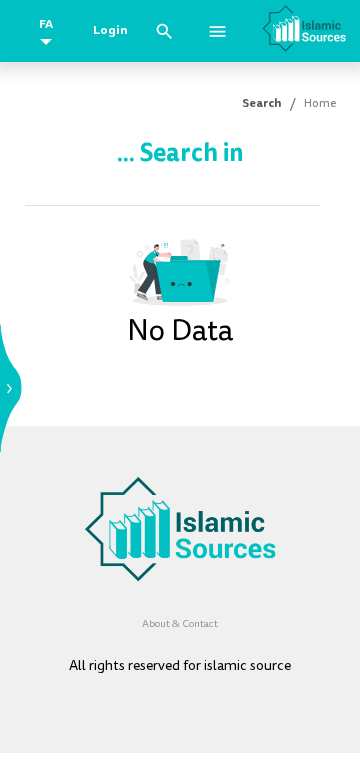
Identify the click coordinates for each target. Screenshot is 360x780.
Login (110, 30)
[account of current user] (217, 31)
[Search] (164, 31)
